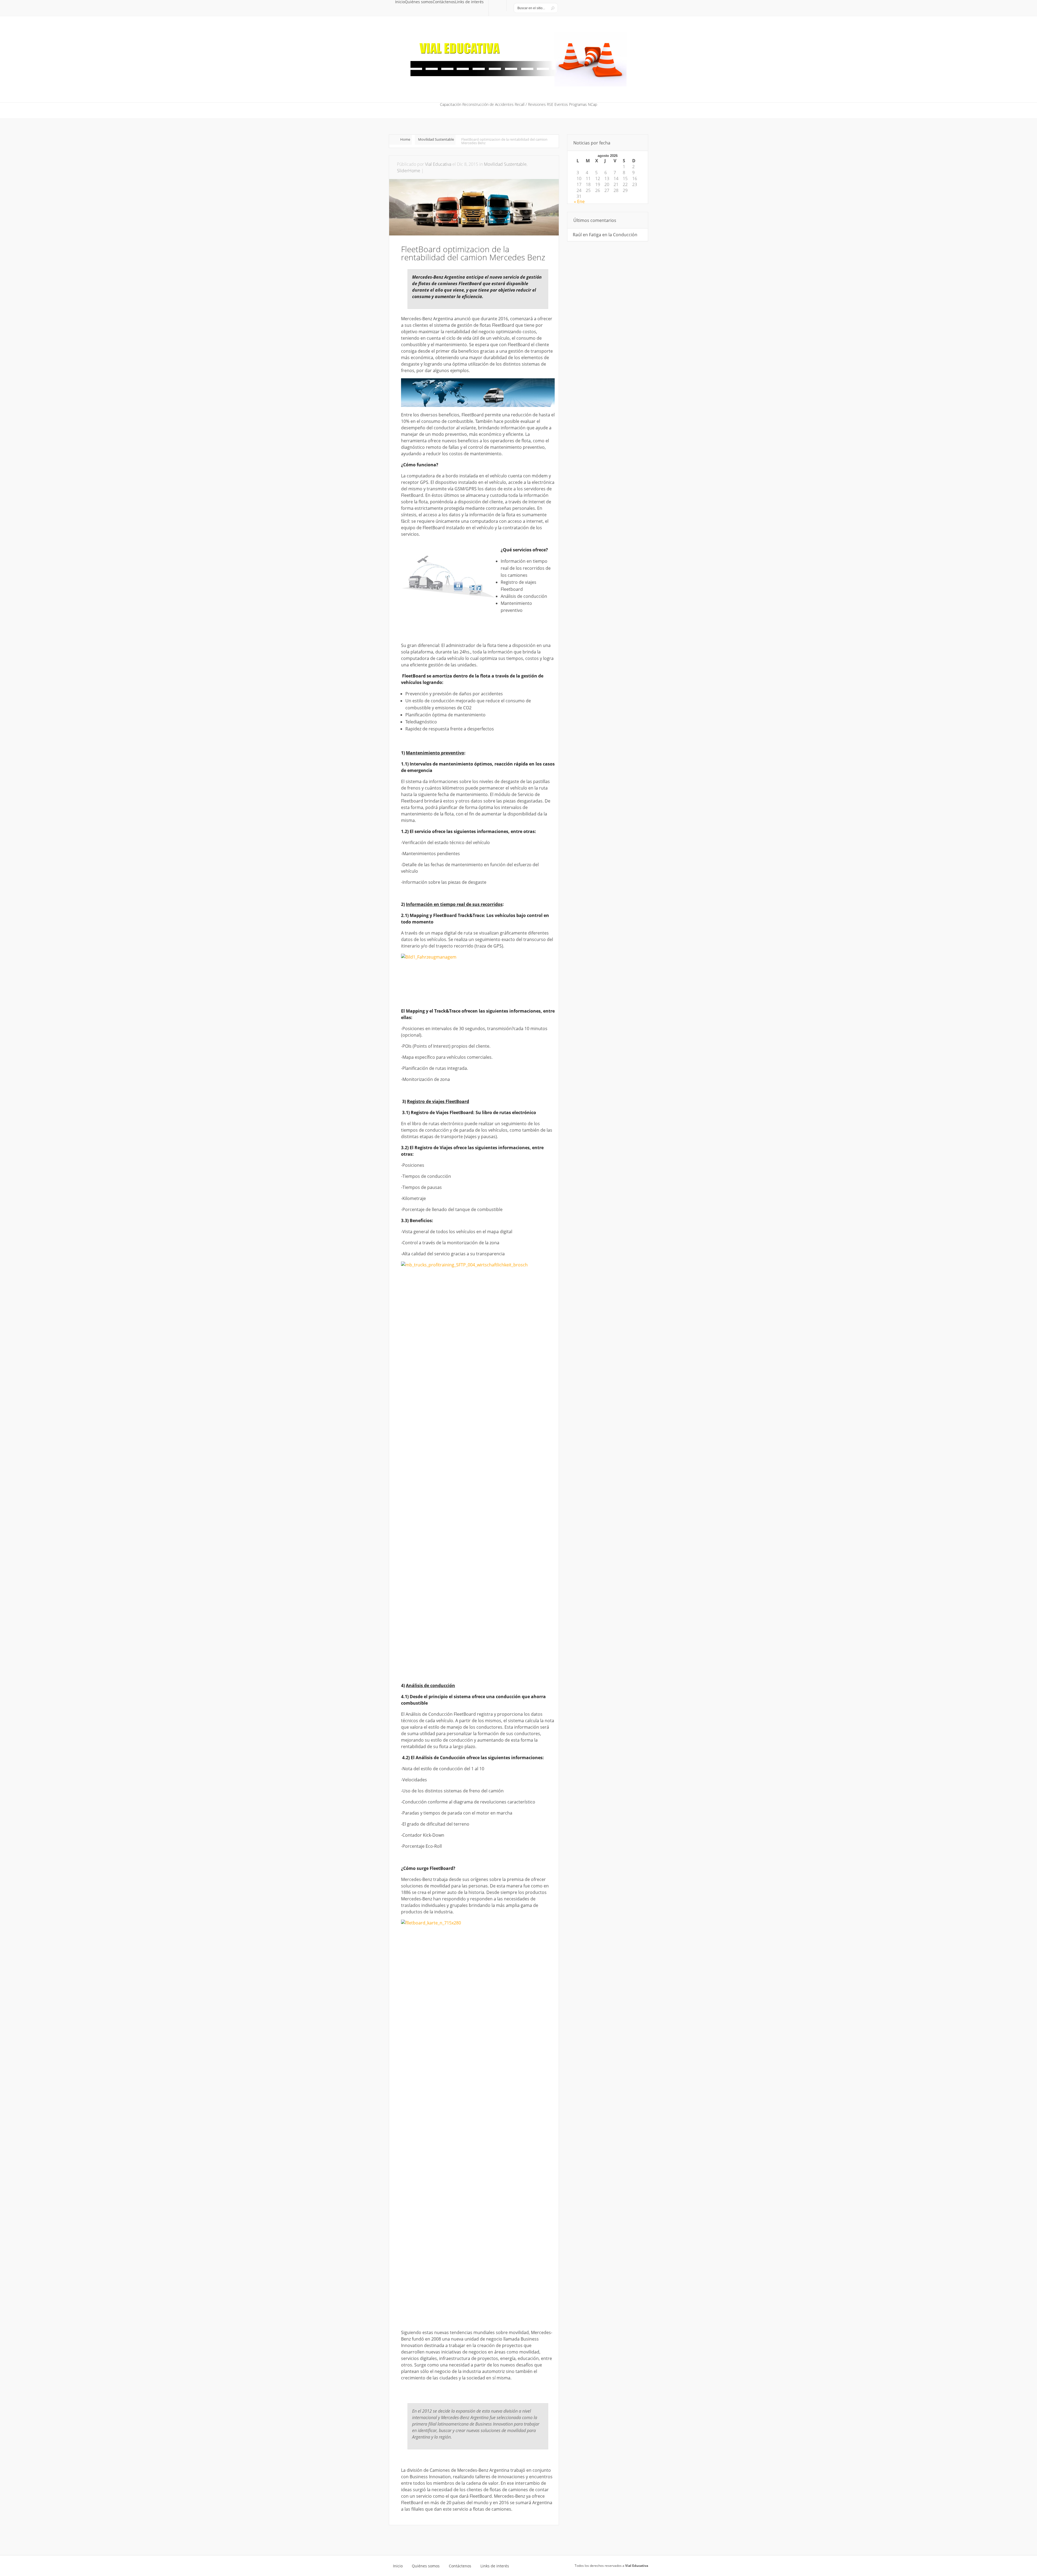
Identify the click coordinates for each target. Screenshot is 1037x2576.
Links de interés (469, 2)
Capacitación (451, 105)
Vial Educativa (438, 164)
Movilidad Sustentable (436, 139)
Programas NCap (583, 105)
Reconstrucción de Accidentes (488, 105)
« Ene (579, 201)
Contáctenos (444, 2)
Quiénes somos (419, 2)
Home (405, 139)
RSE (550, 105)
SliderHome (409, 171)
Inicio (400, 2)
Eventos (561, 105)
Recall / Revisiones (530, 105)
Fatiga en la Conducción (613, 235)
